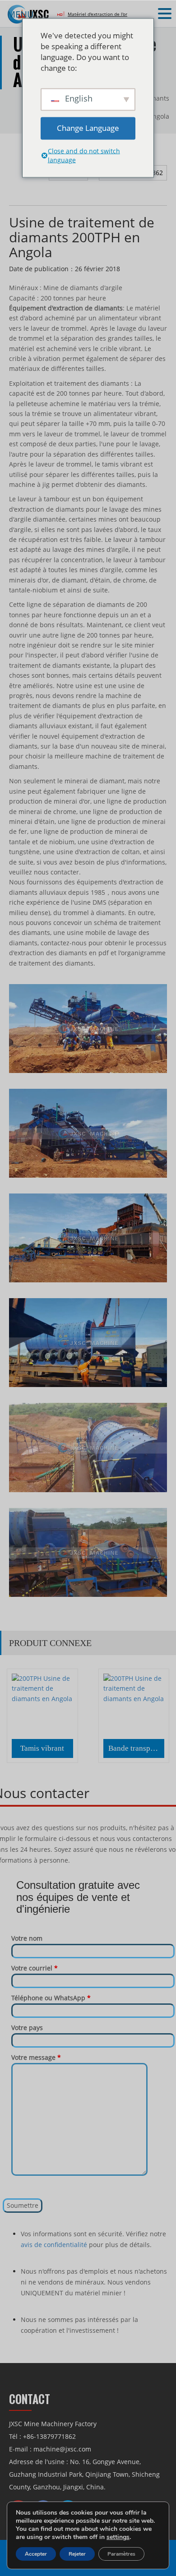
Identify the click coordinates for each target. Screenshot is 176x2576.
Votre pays (27, 2028)
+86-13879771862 (49, 2436)
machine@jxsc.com (62, 2449)
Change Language (88, 128)
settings (118, 2537)
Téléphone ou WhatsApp (51, 1998)
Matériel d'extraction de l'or (97, 14)
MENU (21, 14)
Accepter (36, 2554)
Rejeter (77, 2554)
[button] (166, 14)
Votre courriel (35, 1968)
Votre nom (27, 1938)
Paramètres (121, 2554)
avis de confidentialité (54, 2245)
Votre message (36, 2057)
